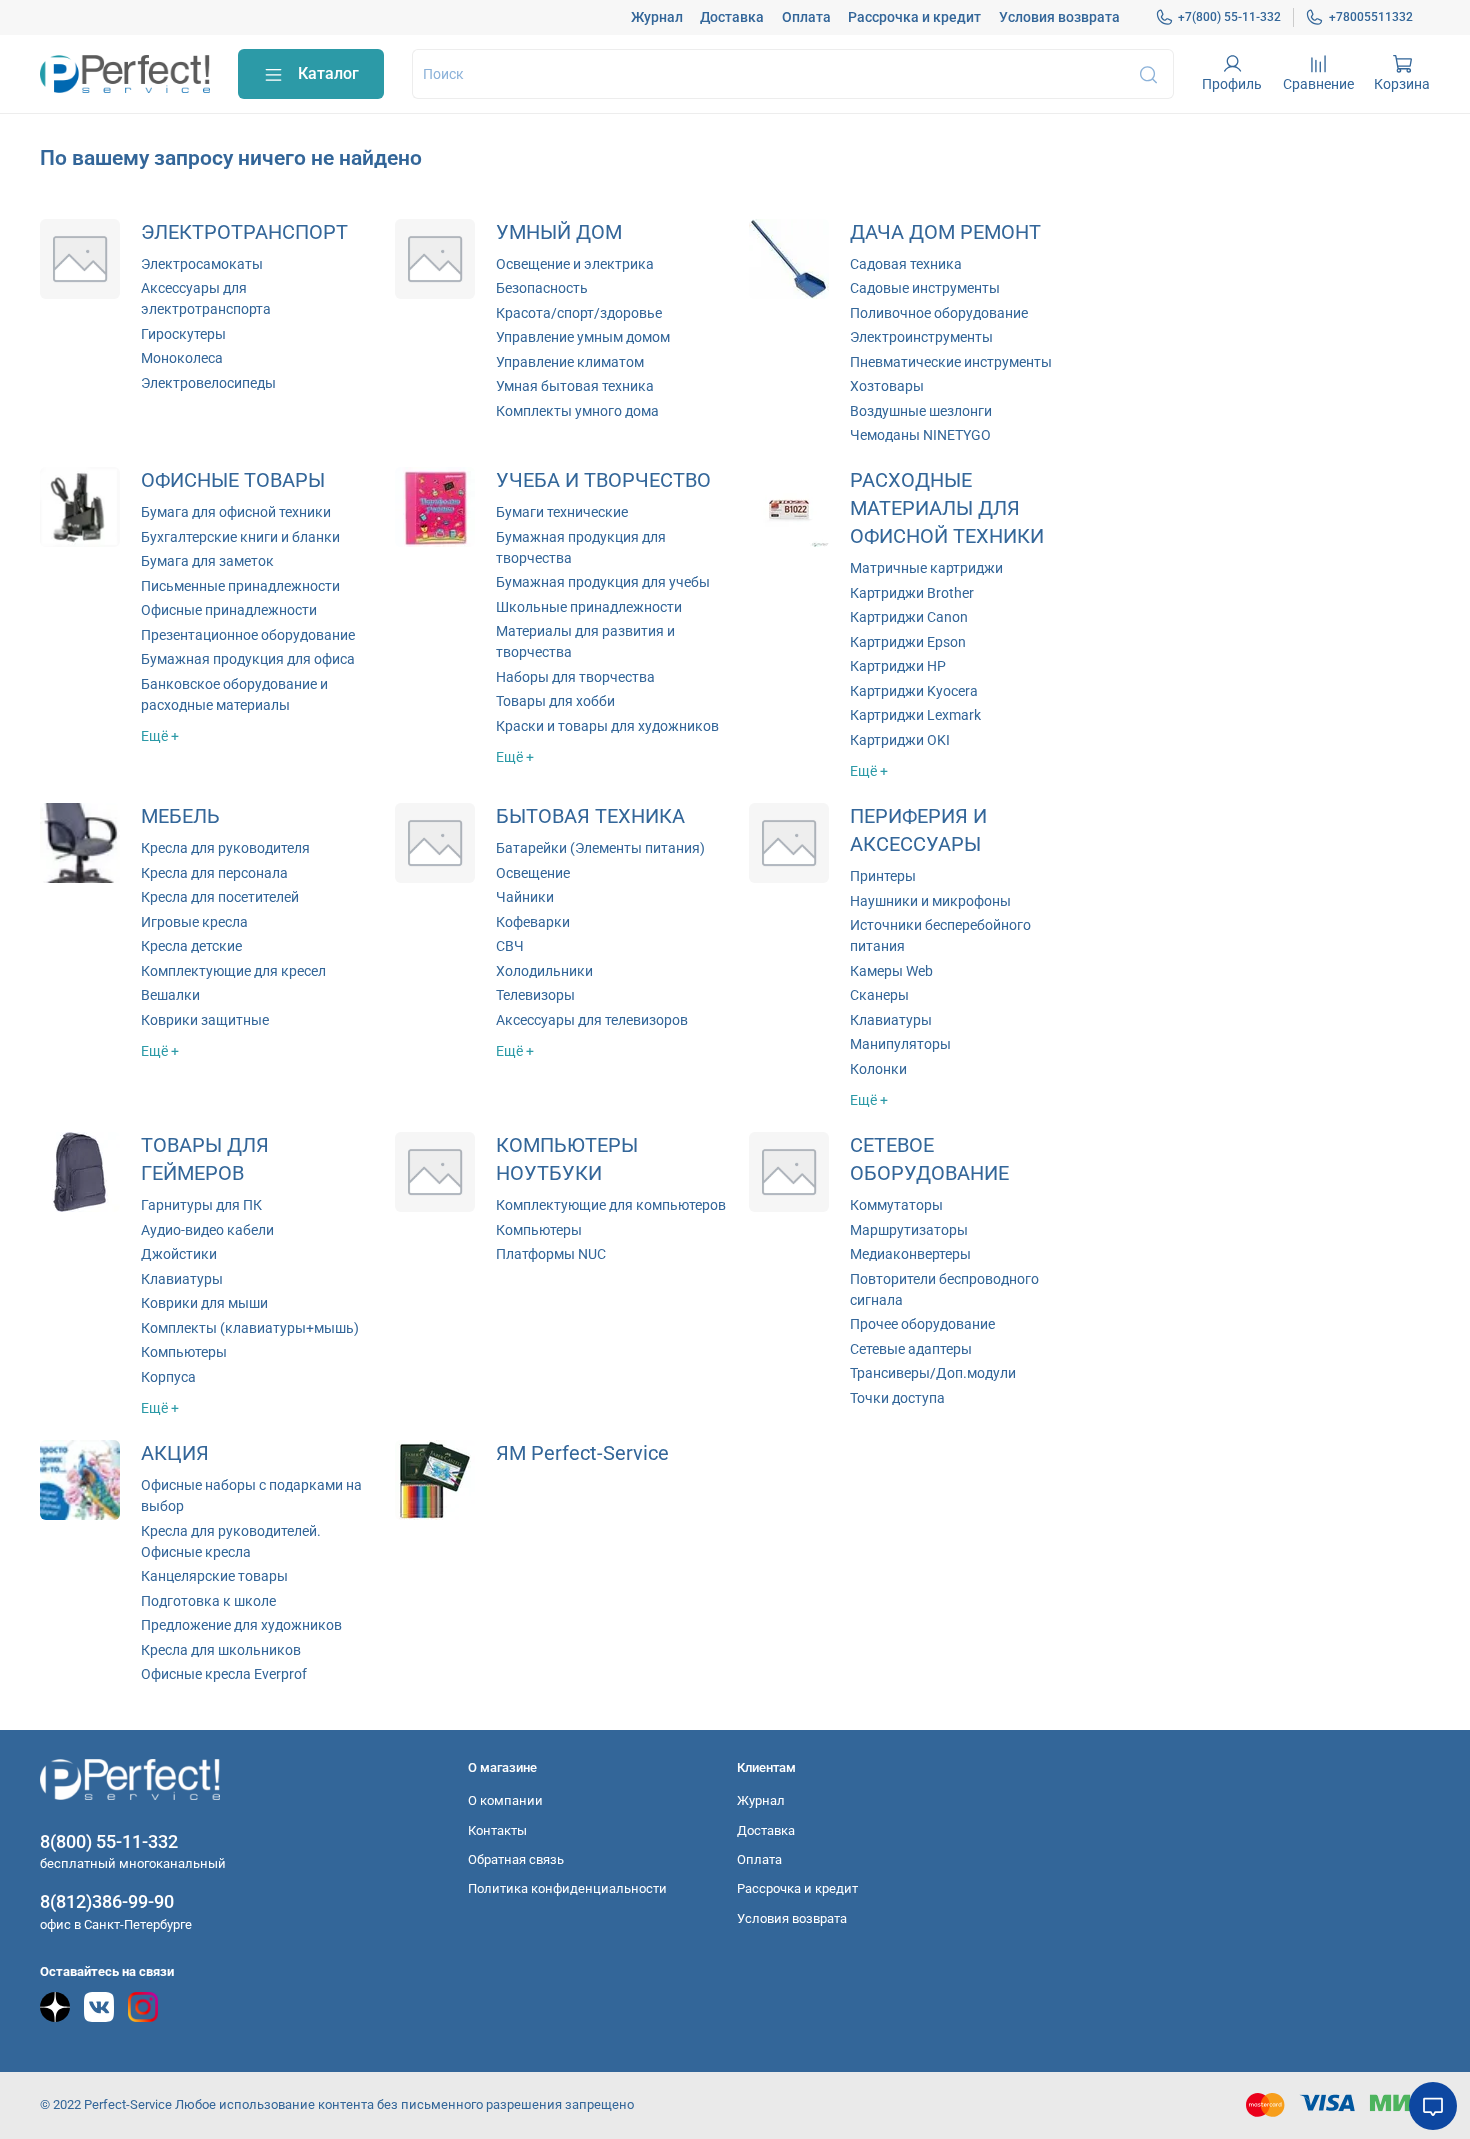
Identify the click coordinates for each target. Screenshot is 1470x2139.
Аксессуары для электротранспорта (206, 298)
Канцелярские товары (214, 1576)
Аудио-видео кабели (207, 1230)
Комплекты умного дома (577, 411)
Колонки (878, 1069)
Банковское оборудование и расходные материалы (234, 694)
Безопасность (542, 288)
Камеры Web (891, 971)
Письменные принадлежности (240, 586)
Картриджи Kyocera (914, 691)
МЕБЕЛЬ (180, 816)
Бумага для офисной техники (236, 512)
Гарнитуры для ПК (201, 1205)
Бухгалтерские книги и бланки (240, 537)
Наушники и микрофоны (930, 901)
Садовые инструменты (925, 288)
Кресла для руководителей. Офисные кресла (231, 1541)
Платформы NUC (551, 1254)
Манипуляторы (900, 1044)
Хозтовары (887, 386)
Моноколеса (182, 358)
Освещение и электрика (575, 264)
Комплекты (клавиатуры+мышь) (250, 1328)
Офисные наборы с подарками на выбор (251, 1495)
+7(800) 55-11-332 (1229, 17)
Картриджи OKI (900, 740)
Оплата (806, 17)
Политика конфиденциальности (567, 1888)
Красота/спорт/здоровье (579, 313)
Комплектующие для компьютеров (611, 1205)
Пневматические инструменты (951, 362)
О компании (505, 1800)
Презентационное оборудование (248, 635)
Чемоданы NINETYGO (920, 435)
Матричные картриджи (926, 568)
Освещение (533, 873)
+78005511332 (1371, 17)
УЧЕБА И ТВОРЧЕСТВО (603, 480)
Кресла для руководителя (225, 848)
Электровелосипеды (208, 383)
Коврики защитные (205, 1020)
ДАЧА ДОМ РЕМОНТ (945, 232)
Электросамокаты (202, 264)
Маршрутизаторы (909, 1230)
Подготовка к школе (208, 1601)
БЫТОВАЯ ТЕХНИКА (590, 816)
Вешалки (170, 995)
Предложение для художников (241, 1625)
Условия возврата (1059, 17)
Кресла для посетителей (220, 897)
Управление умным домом (583, 337)
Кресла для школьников (221, 1650)
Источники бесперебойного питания (940, 935)
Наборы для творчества (575, 677)
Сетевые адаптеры (911, 1349)
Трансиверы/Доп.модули (933, 1373)
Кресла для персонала (214, 873)
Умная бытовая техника (575, 386)
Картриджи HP (898, 666)
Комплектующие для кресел (233, 971)
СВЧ (510, 946)
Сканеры (879, 995)
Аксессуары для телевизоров (592, 1020)
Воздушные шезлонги (921, 411)
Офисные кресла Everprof (224, 1674)
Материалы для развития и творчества (585, 641)
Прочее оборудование (922, 1324)
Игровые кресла (194, 922)
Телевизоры (535, 995)
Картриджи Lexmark (915, 715)
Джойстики (179, 1254)
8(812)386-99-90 (107, 1901)
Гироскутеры (183, 334)
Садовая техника (906, 264)
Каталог (328, 73)
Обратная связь (516, 1859)
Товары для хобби (555, 701)
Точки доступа (897, 1398)
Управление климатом (570, 362)
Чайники (525, 897)
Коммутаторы (896, 1205)
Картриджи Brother (912, 593)
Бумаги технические (562, 512)
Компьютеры (184, 1352)
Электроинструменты (921, 337)
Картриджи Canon (909, 617)
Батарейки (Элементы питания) (600, 848)
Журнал (657, 17)
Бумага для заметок (207, 561)
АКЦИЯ (175, 1453)
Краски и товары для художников (607, 726)
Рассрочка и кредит (914, 17)
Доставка (732, 17)
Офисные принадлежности (229, 610)
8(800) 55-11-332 (109, 1841)
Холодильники (544, 971)
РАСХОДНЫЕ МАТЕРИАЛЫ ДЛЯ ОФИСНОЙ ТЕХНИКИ (947, 508)
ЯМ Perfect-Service (582, 1453)
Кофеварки (533, 922)
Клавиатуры (891, 1020)
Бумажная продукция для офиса (248, 659)
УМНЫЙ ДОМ (559, 232)
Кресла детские (191, 946)
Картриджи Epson (908, 642)
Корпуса (168, 1377)
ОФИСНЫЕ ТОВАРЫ (233, 480)
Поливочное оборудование (939, 313)
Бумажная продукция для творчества (581, 547)
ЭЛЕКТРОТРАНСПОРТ (244, 232)
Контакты (497, 1830)
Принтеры (883, 876)
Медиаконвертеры (910, 1254)
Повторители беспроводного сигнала (944, 1289)
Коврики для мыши (204, 1303)
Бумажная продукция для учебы (603, 582)
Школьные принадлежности (589, 607)
